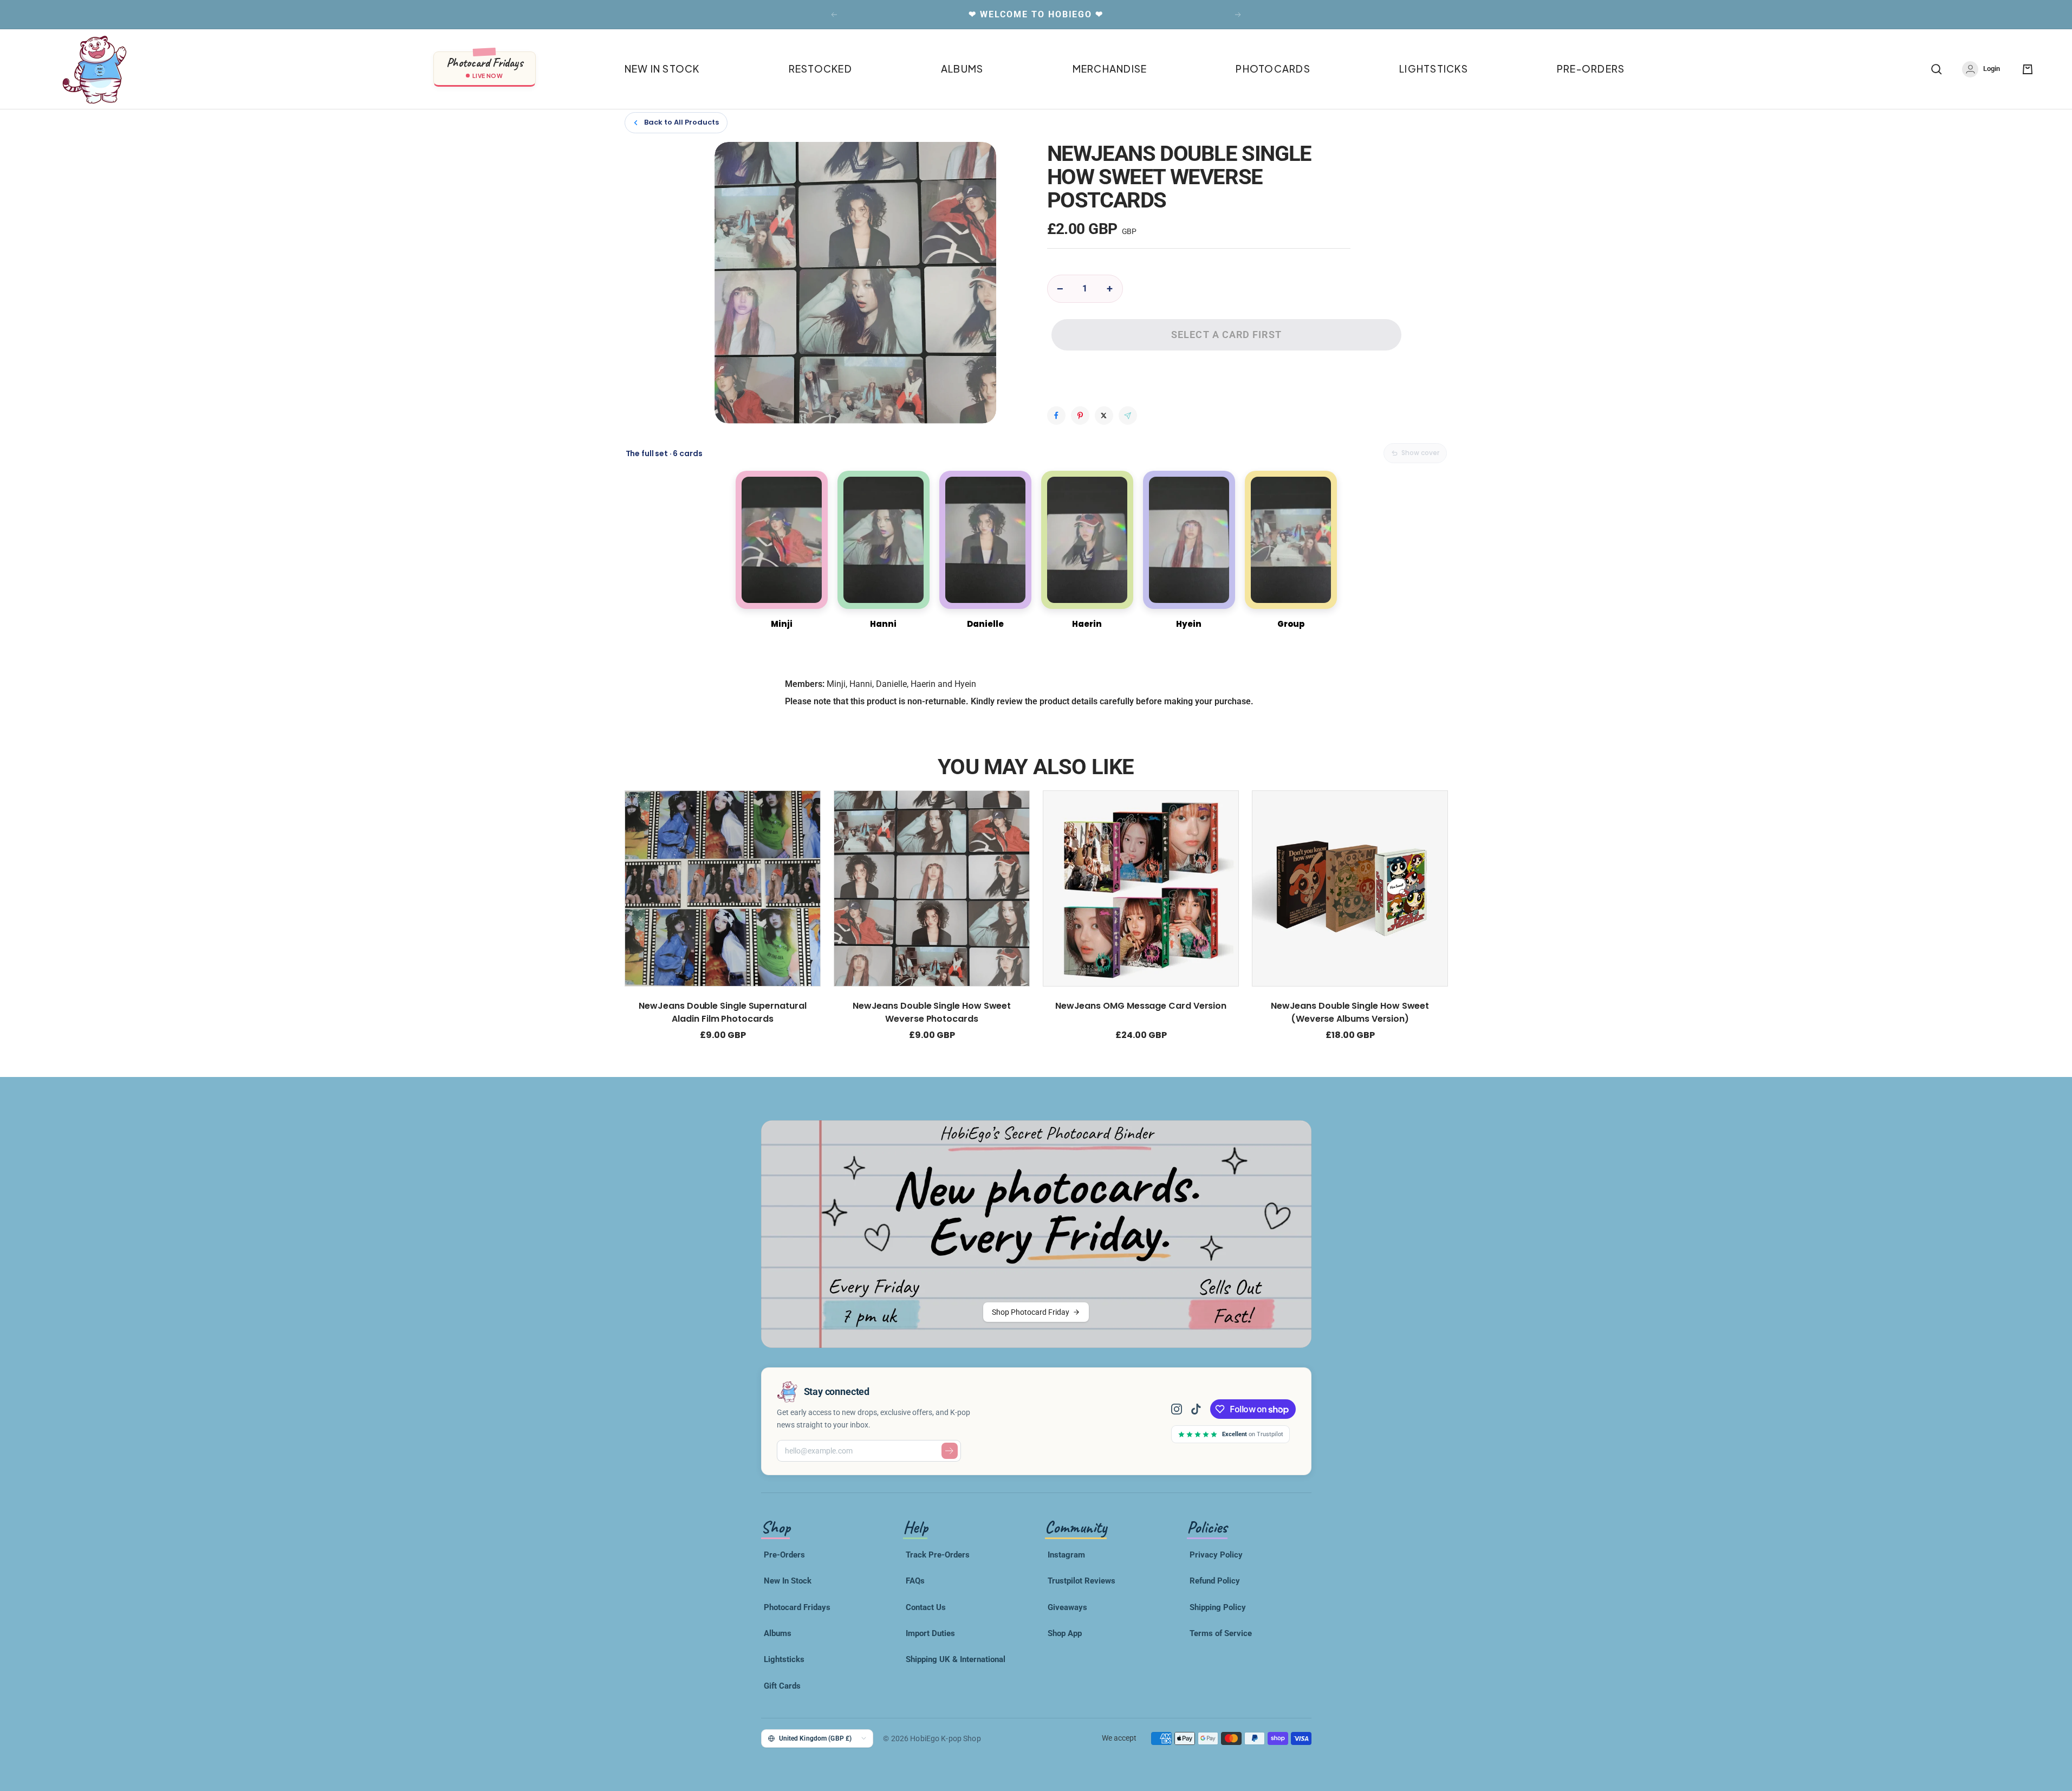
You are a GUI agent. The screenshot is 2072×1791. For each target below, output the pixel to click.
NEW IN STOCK (662, 69)
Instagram (1066, 1555)
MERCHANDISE (1110, 69)
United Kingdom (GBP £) (816, 1738)
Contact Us (926, 1607)
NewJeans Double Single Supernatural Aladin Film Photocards (722, 1012)
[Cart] (2028, 69)
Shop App (1065, 1633)
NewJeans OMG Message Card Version (1140, 1006)
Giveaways (1067, 1607)
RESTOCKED (820, 69)
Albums (778, 1633)
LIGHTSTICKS (1434, 69)
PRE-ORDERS (1591, 69)
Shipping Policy (1218, 1607)
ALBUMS (962, 69)
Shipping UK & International (956, 1659)
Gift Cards (782, 1686)
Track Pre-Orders (938, 1555)
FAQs (915, 1581)
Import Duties (930, 1633)
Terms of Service (1221, 1633)
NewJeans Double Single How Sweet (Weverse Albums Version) (1349, 1012)
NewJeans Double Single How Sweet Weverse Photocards (931, 1012)
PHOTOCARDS (1273, 69)
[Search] (1937, 69)
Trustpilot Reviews (1082, 1581)
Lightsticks (784, 1659)
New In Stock (788, 1581)
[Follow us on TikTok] (1196, 1409)
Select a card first (1226, 335)
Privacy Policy (1216, 1555)
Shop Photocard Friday (1031, 1312)
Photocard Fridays (797, 1607)
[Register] (950, 1451)
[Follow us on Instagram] (1181, 1409)
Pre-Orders (784, 1555)
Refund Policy (1215, 1581)
